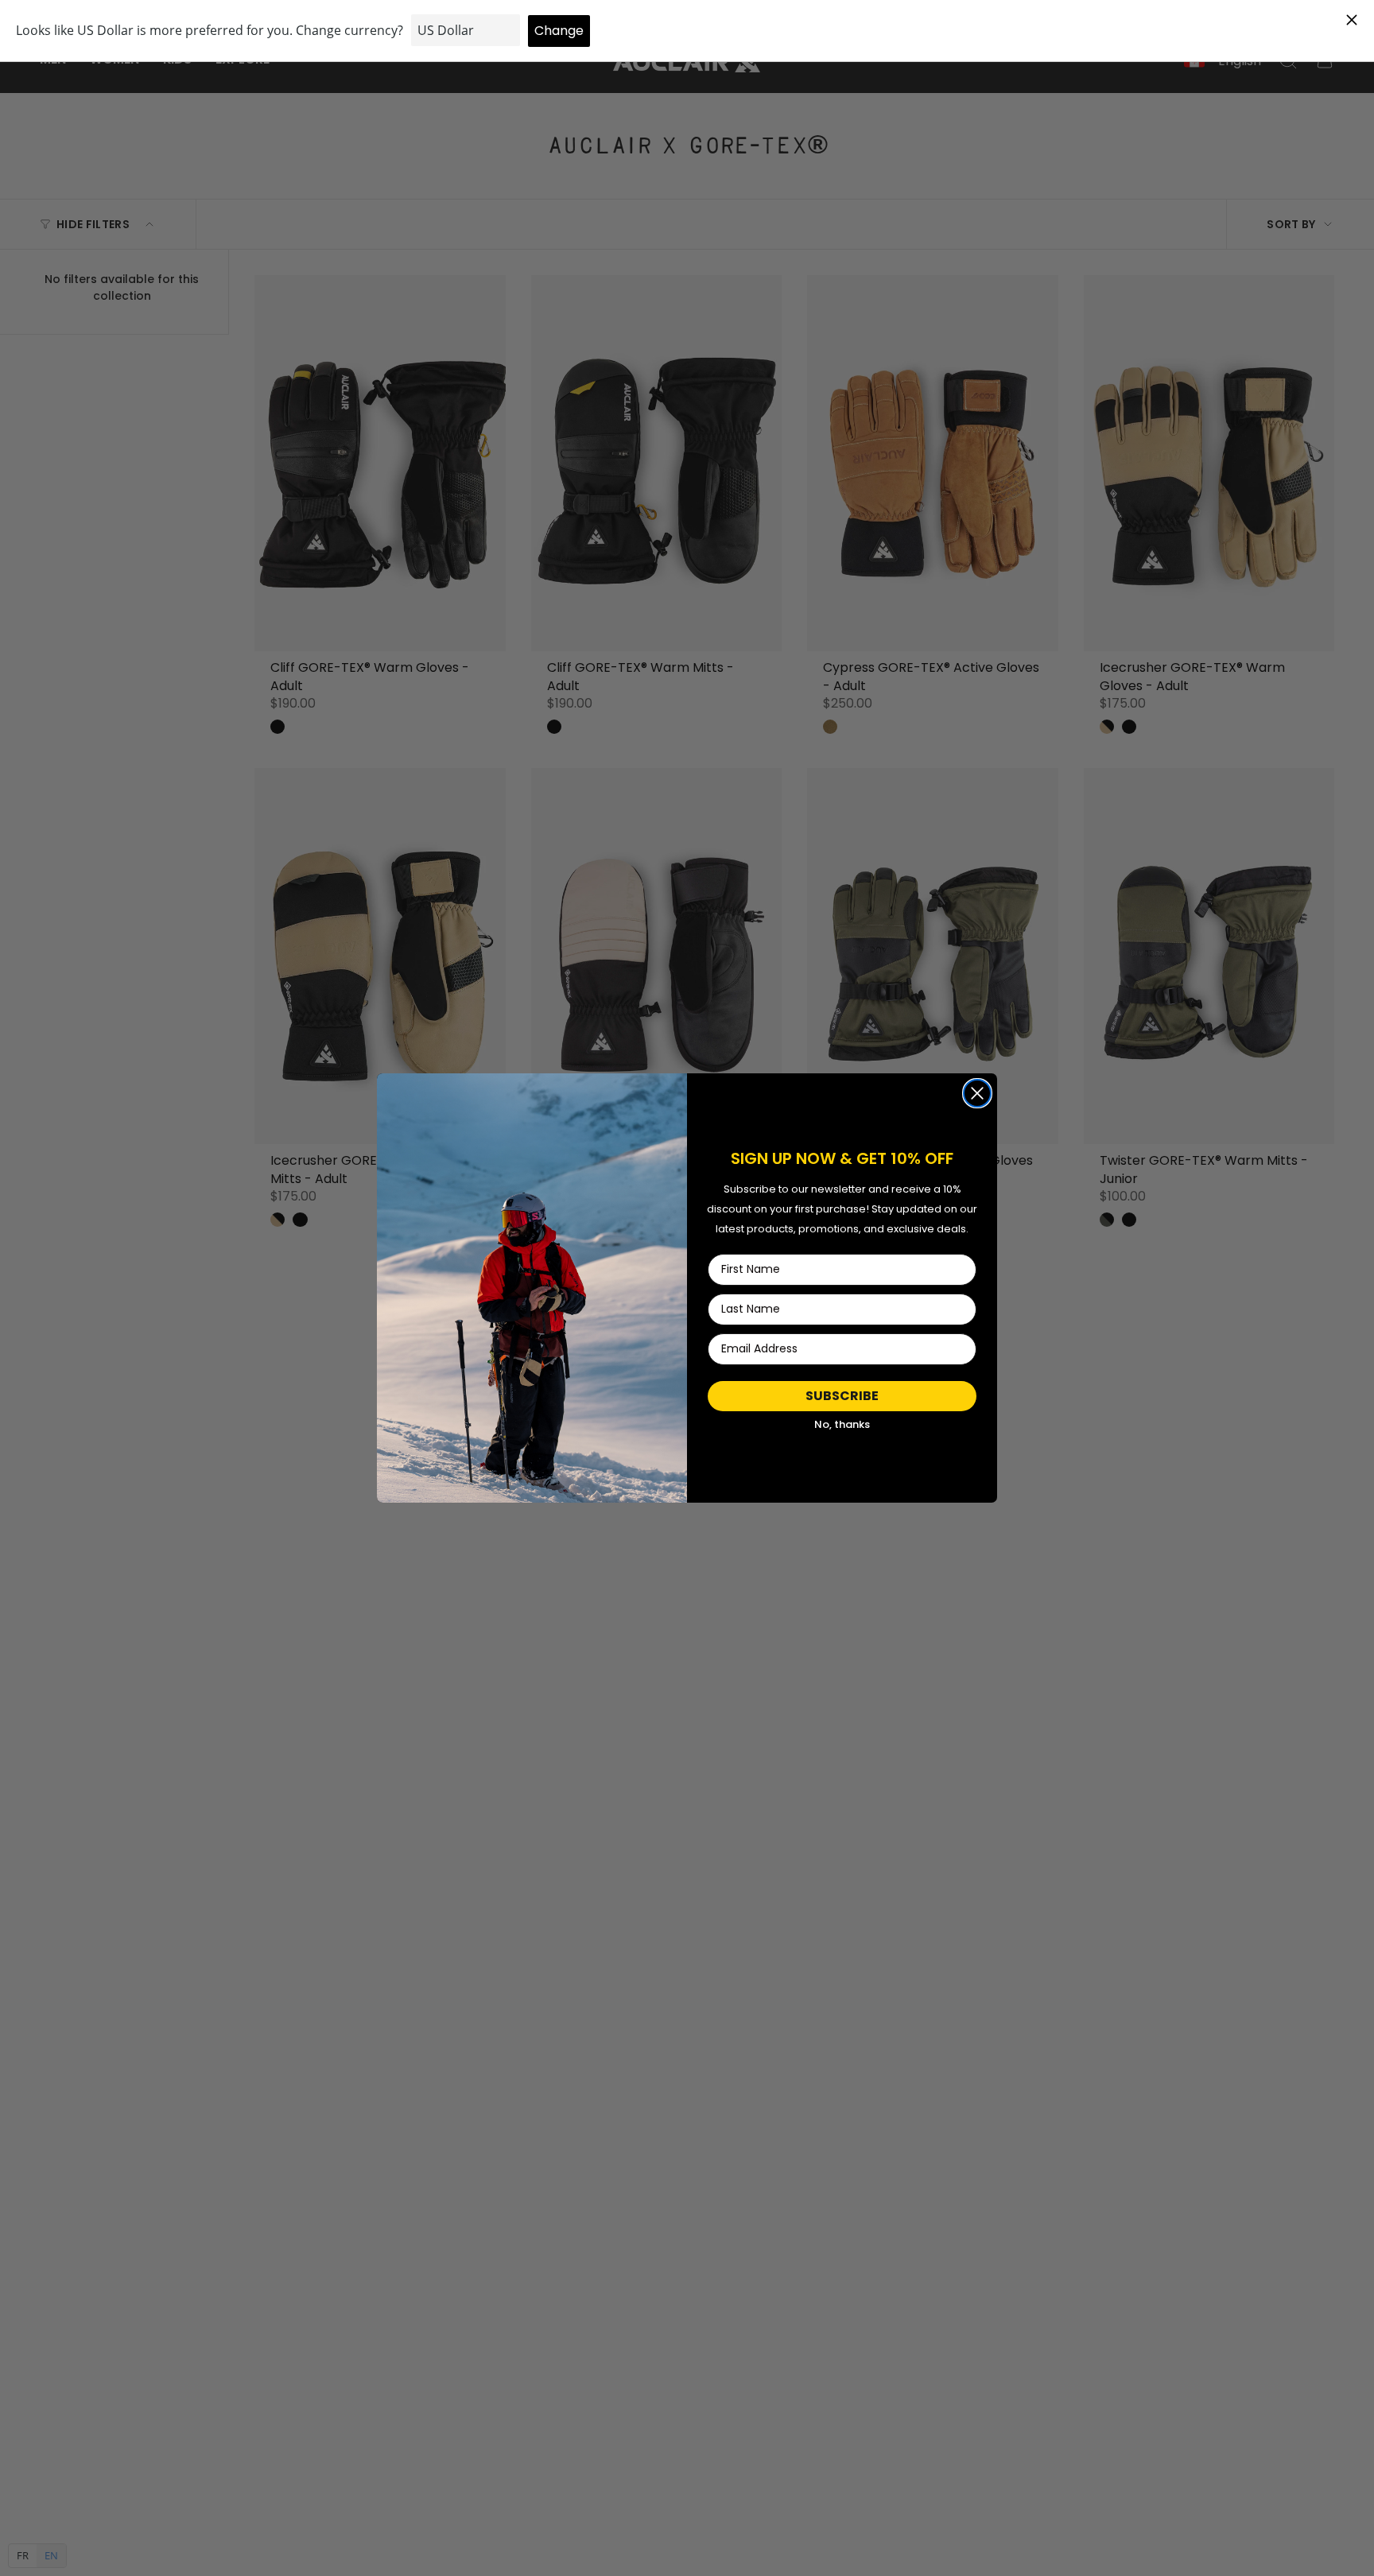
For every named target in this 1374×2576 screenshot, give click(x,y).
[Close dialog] (977, 1093)
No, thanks (842, 1424)
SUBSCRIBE (842, 1396)
